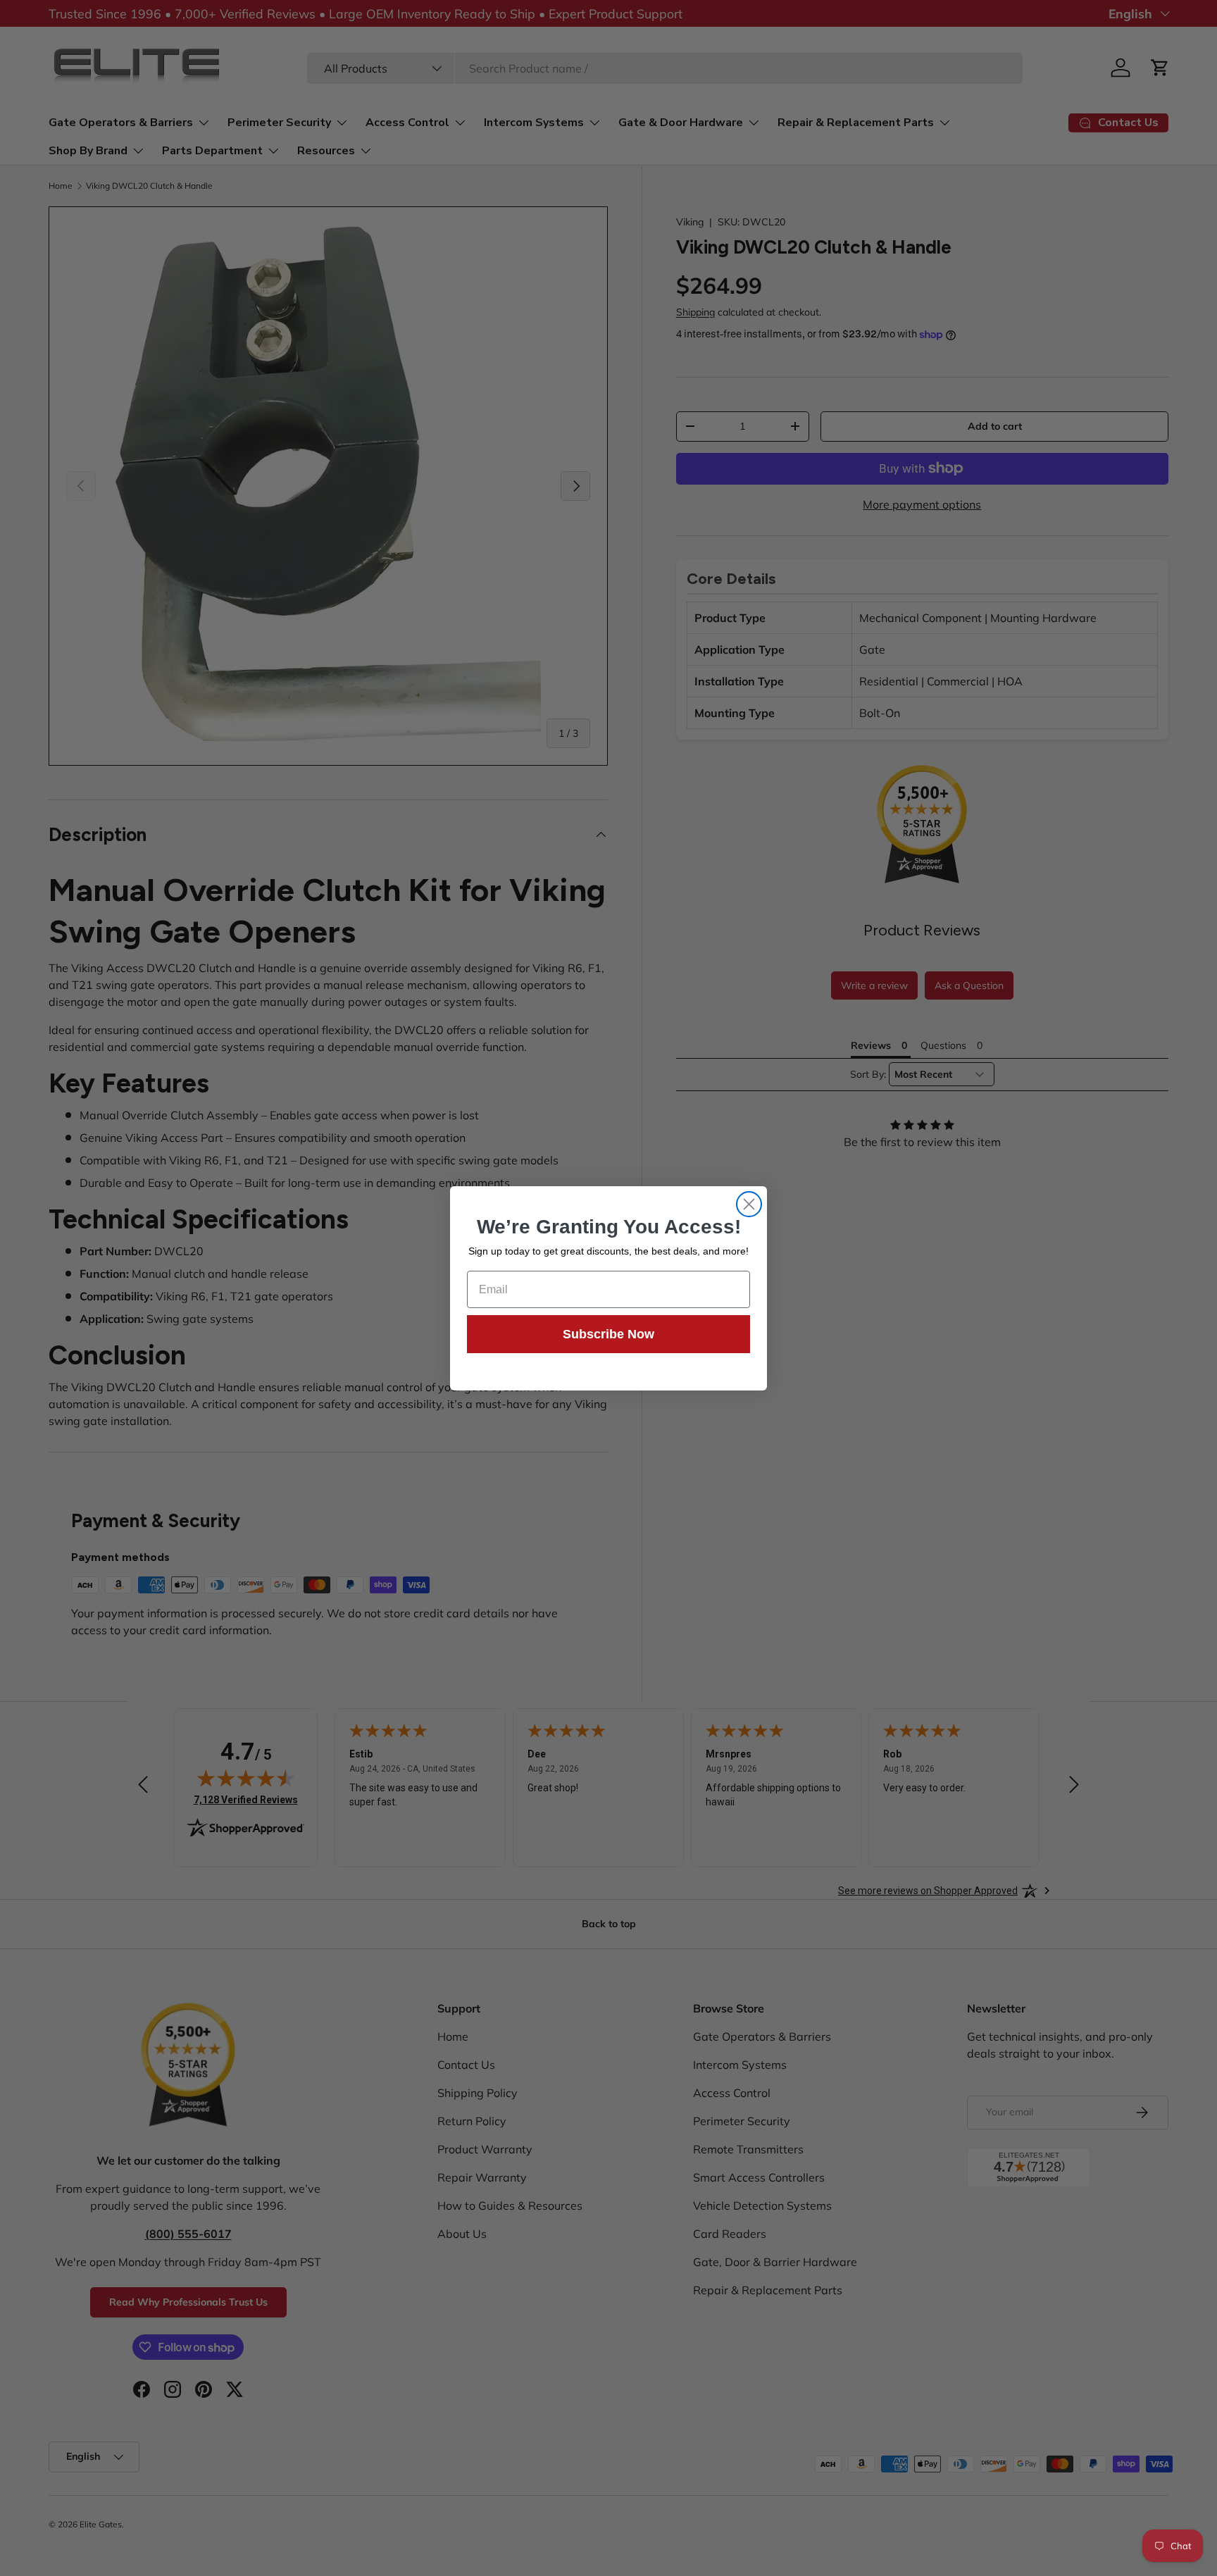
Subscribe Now (608, 1334)
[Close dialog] (749, 1204)
